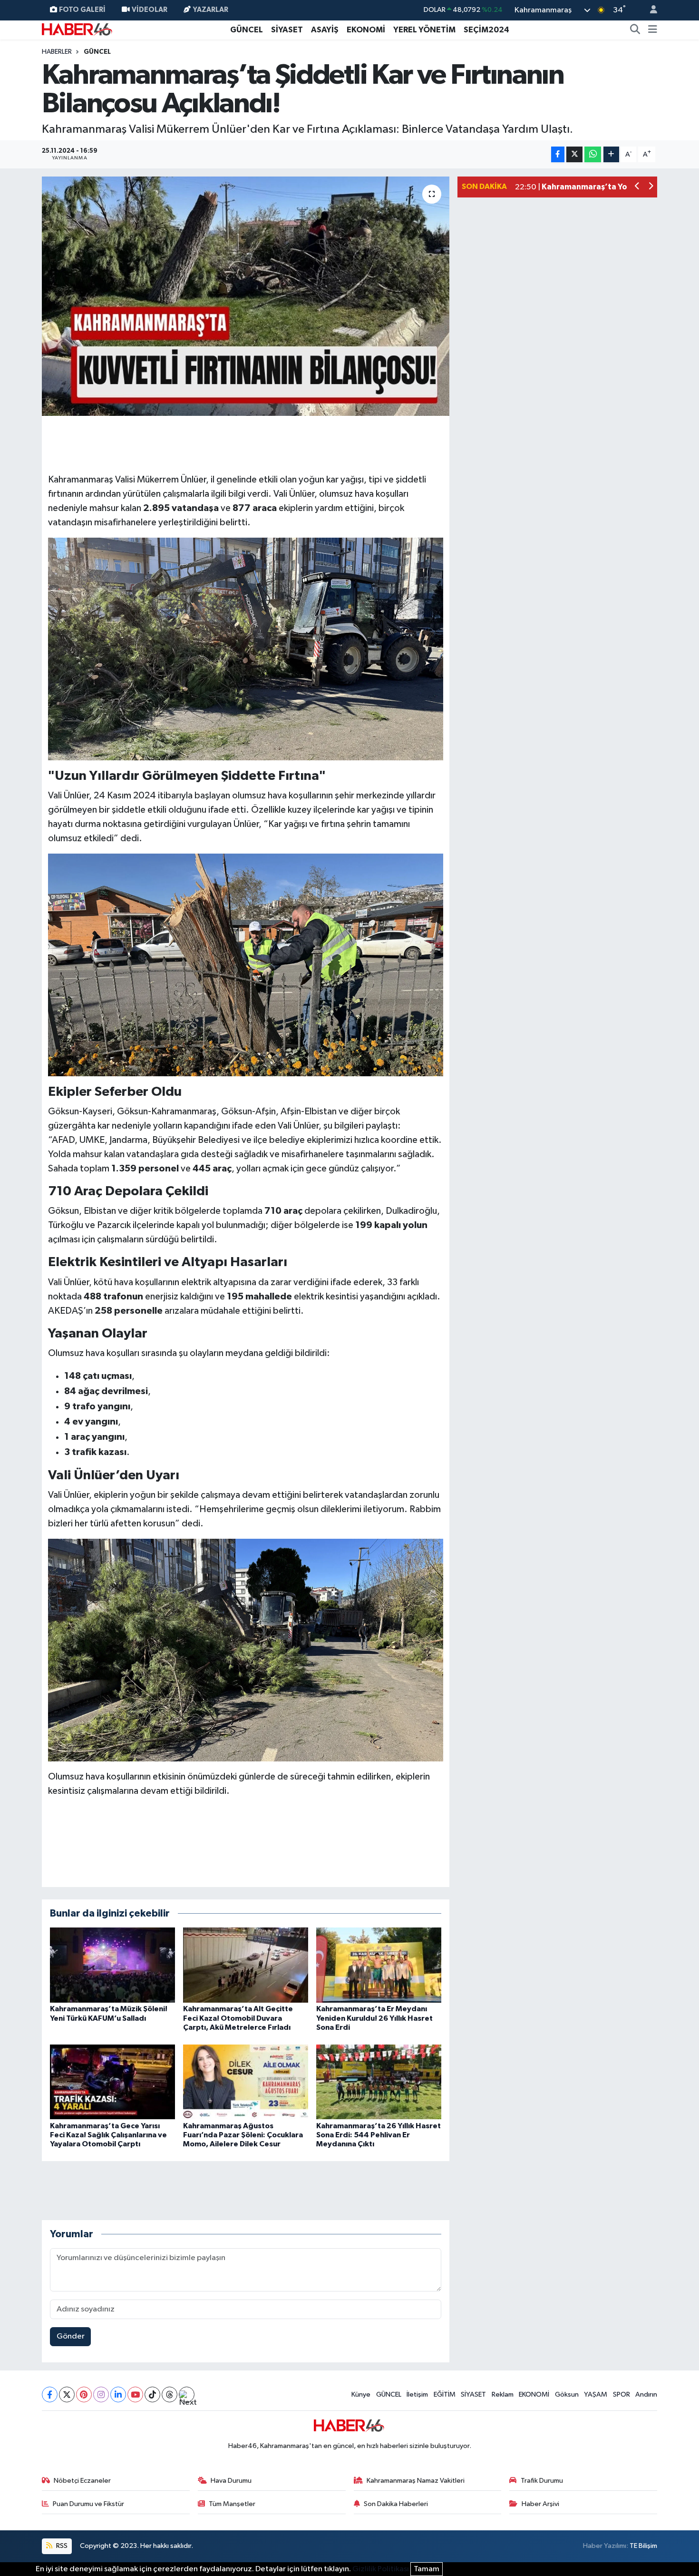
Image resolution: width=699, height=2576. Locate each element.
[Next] (187, 2394)
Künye (361, 2394)
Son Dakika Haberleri (396, 2504)
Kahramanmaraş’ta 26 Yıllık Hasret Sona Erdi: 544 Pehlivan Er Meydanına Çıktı (379, 2135)
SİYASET (287, 30)
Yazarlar (211, 10)
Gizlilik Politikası (381, 2569)
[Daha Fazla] (611, 154)
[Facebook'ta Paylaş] (558, 154)
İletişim (417, 2394)
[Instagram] (101, 2394)
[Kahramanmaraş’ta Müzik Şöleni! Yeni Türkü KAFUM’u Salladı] (112, 1965)
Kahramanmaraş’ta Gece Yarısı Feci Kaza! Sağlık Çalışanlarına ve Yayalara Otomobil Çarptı (108, 2135)
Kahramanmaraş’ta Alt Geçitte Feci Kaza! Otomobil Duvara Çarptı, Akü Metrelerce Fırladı (238, 2018)
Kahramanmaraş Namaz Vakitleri (416, 2481)
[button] (637, 187)
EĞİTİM (445, 2394)
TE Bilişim (643, 2546)
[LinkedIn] (118, 2394)
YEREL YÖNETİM (424, 30)
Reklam (503, 2394)
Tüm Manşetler (232, 2504)
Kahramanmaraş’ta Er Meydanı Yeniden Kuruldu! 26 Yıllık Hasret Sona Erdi (374, 2018)
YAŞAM (596, 2394)
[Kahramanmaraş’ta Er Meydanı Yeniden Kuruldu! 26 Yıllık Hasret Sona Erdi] (379, 1965)
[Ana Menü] (653, 30)
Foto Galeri (82, 10)
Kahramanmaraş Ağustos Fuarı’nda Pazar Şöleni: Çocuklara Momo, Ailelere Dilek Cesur (243, 2135)
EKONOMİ (366, 30)
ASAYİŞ (325, 30)
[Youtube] (135, 2394)
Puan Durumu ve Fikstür (88, 2504)
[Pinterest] (84, 2394)
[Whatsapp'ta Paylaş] (593, 154)
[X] (67, 2394)
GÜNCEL (247, 30)
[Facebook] (50, 2394)
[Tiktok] (152, 2394)
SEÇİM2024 (486, 30)
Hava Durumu (231, 2481)
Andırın (646, 2394)
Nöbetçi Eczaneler (82, 2481)
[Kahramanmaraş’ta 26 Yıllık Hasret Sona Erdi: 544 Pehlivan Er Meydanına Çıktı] (379, 2081)
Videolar (150, 10)
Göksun (567, 2394)
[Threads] (170, 2394)
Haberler (57, 52)
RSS (61, 2546)
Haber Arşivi (540, 2504)
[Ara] (635, 30)
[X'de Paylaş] (574, 154)
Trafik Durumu (542, 2481)
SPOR (621, 2394)
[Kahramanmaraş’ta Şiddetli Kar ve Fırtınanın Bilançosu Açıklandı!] (246, 296)
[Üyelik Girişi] (650, 10)
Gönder (71, 2336)
